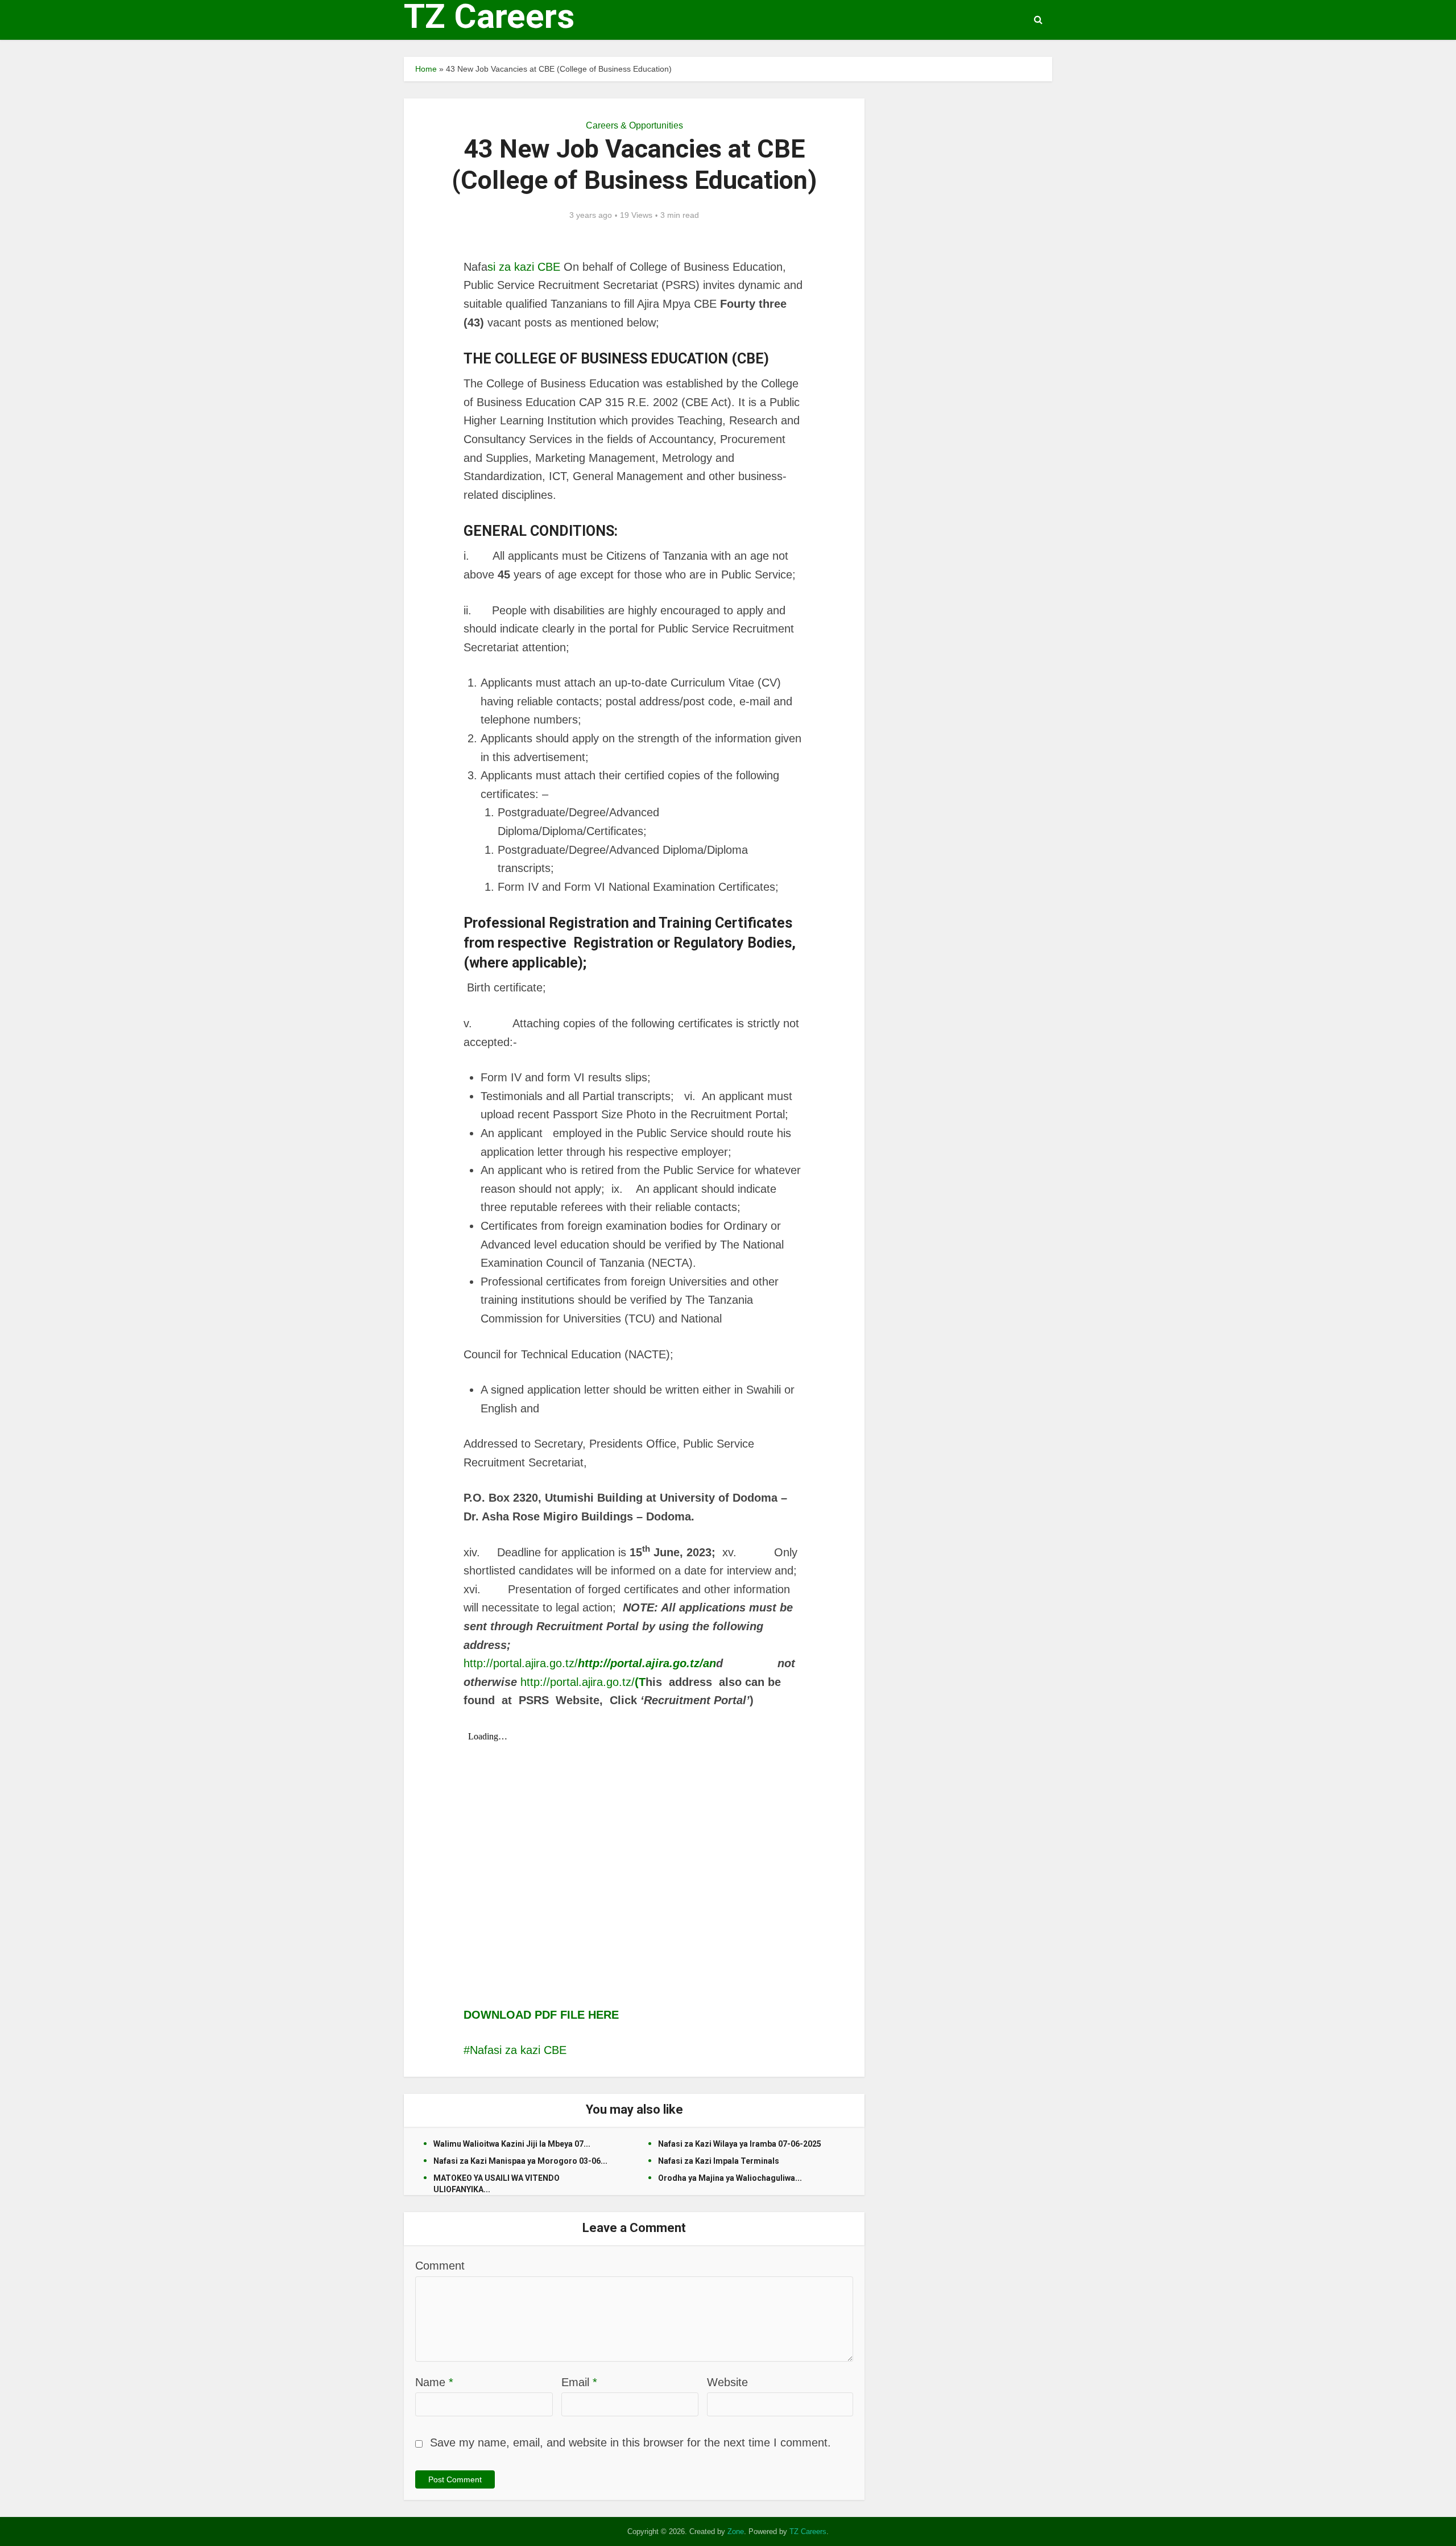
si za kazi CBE (524, 267)
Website (727, 2382)
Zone (736, 2531)
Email (579, 2382)
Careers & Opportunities (634, 125)
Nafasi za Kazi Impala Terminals (719, 2161)
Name (434, 2382)
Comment (440, 2266)
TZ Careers (489, 16)
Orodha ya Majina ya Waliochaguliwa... (730, 2178)
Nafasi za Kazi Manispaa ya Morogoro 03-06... (520, 2161)
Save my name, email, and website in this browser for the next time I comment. (630, 2442)
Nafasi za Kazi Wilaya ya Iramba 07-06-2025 (740, 2144)
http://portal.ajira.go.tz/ (590, 1663)
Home (426, 69)
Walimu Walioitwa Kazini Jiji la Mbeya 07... (512, 2144)
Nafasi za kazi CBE (518, 2050)
